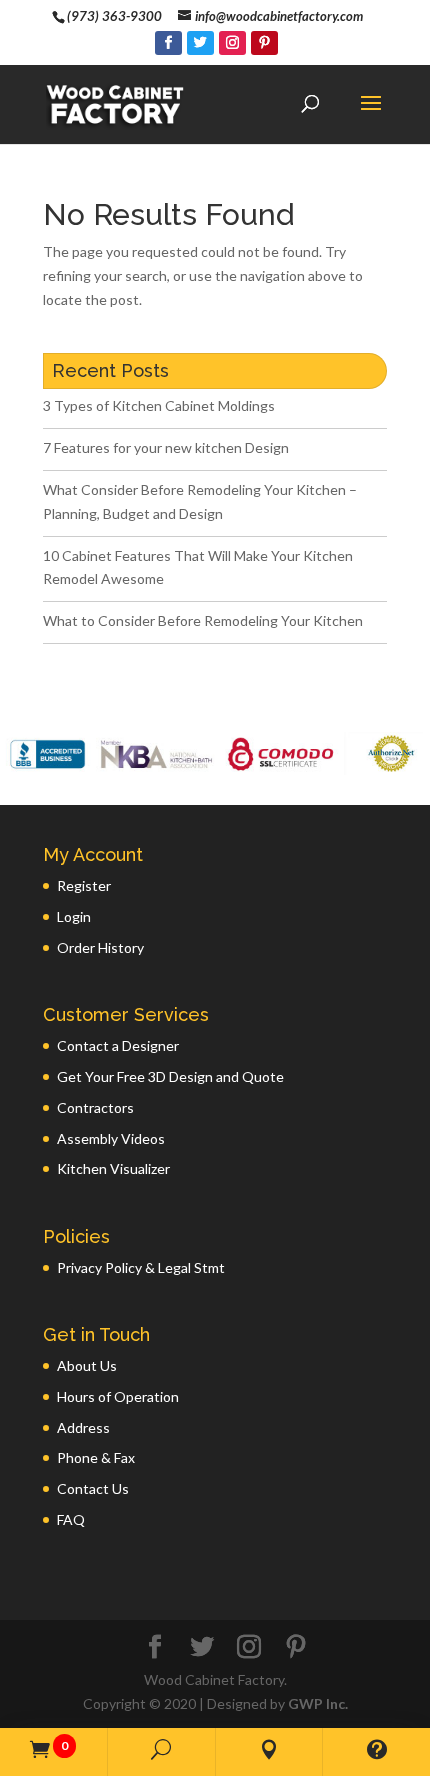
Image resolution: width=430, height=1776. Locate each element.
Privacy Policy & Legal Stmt (141, 1267)
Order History (100, 947)
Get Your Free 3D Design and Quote (170, 1076)
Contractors (95, 1107)
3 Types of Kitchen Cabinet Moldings (159, 405)
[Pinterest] (264, 43)
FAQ (71, 1519)
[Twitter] (200, 43)
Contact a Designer (118, 1045)
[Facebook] (168, 43)
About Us (87, 1365)
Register (84, 885)
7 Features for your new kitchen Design (166, 447)
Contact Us (93, 1488)
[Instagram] (232, 43)
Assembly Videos (111, 1138)
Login (74, 916)
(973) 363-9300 (114, 16)
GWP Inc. (318, 1703)
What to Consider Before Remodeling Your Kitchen (203, 620)
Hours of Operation (118, 1396)
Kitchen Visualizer (113, 1168)
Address (83, 1427)
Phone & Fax (96, 1457)
